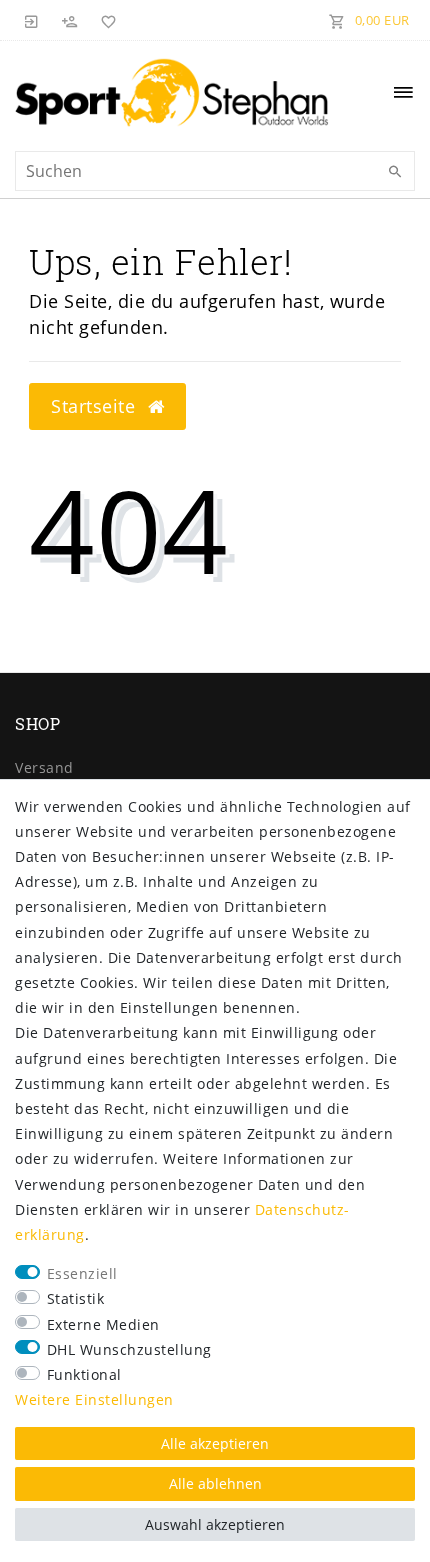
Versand (44, 767)
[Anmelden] (32, 20)
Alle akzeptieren (215, 1443)
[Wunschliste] (105, 20)
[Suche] (395, 172)
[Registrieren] (70, 20)
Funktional (84, 1374)
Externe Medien (103, 1324)
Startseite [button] (96, 406)
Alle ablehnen (215, 1483)
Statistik (76, 1298)
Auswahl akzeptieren (215, 1524)
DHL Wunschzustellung (129, 1349)
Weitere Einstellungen (94, 1399)
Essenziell (82, 1273)
